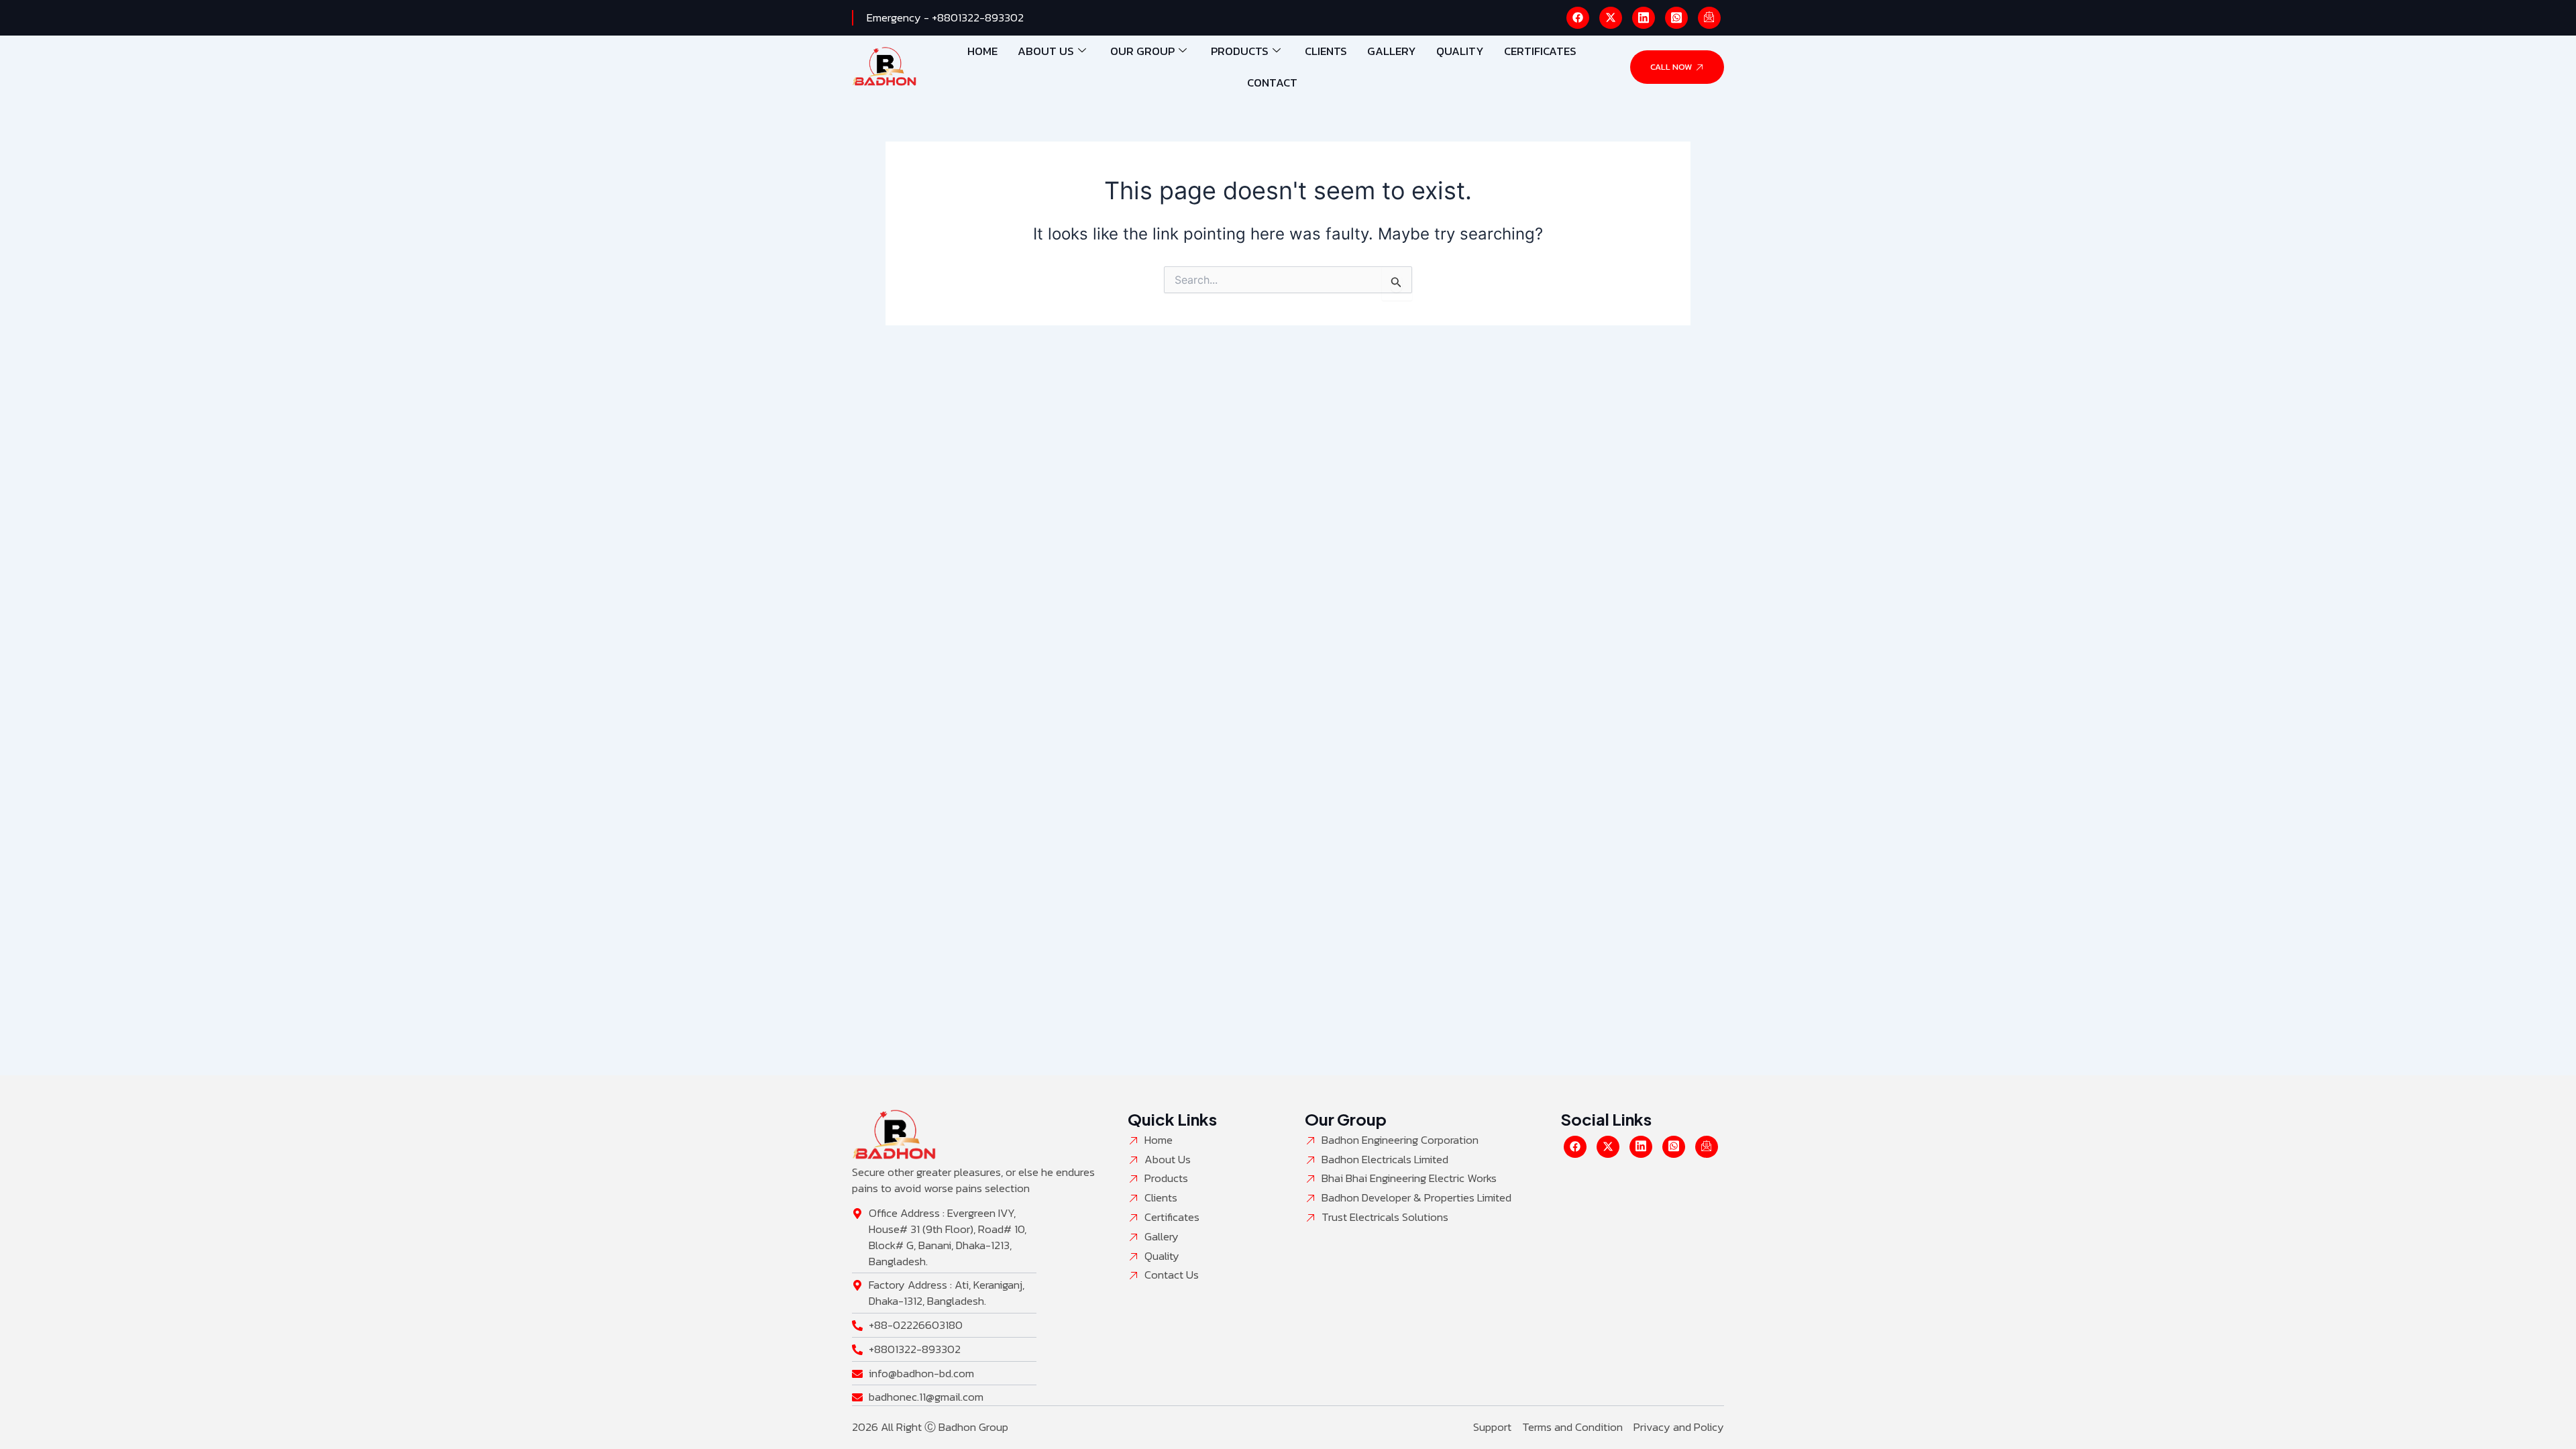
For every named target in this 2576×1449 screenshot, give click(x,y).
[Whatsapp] (1676, 18)
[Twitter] (1611, 18)
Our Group (1142, 51)
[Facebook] (1578, 18)
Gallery (1392, 51)
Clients (1326, 51)
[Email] (1709, 18)
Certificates (1540, 51)
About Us (1046, 51)
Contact (1272, 83)
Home (982, 51)
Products (1240, 51)
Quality (1460, 51)
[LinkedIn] (1644, 18)
